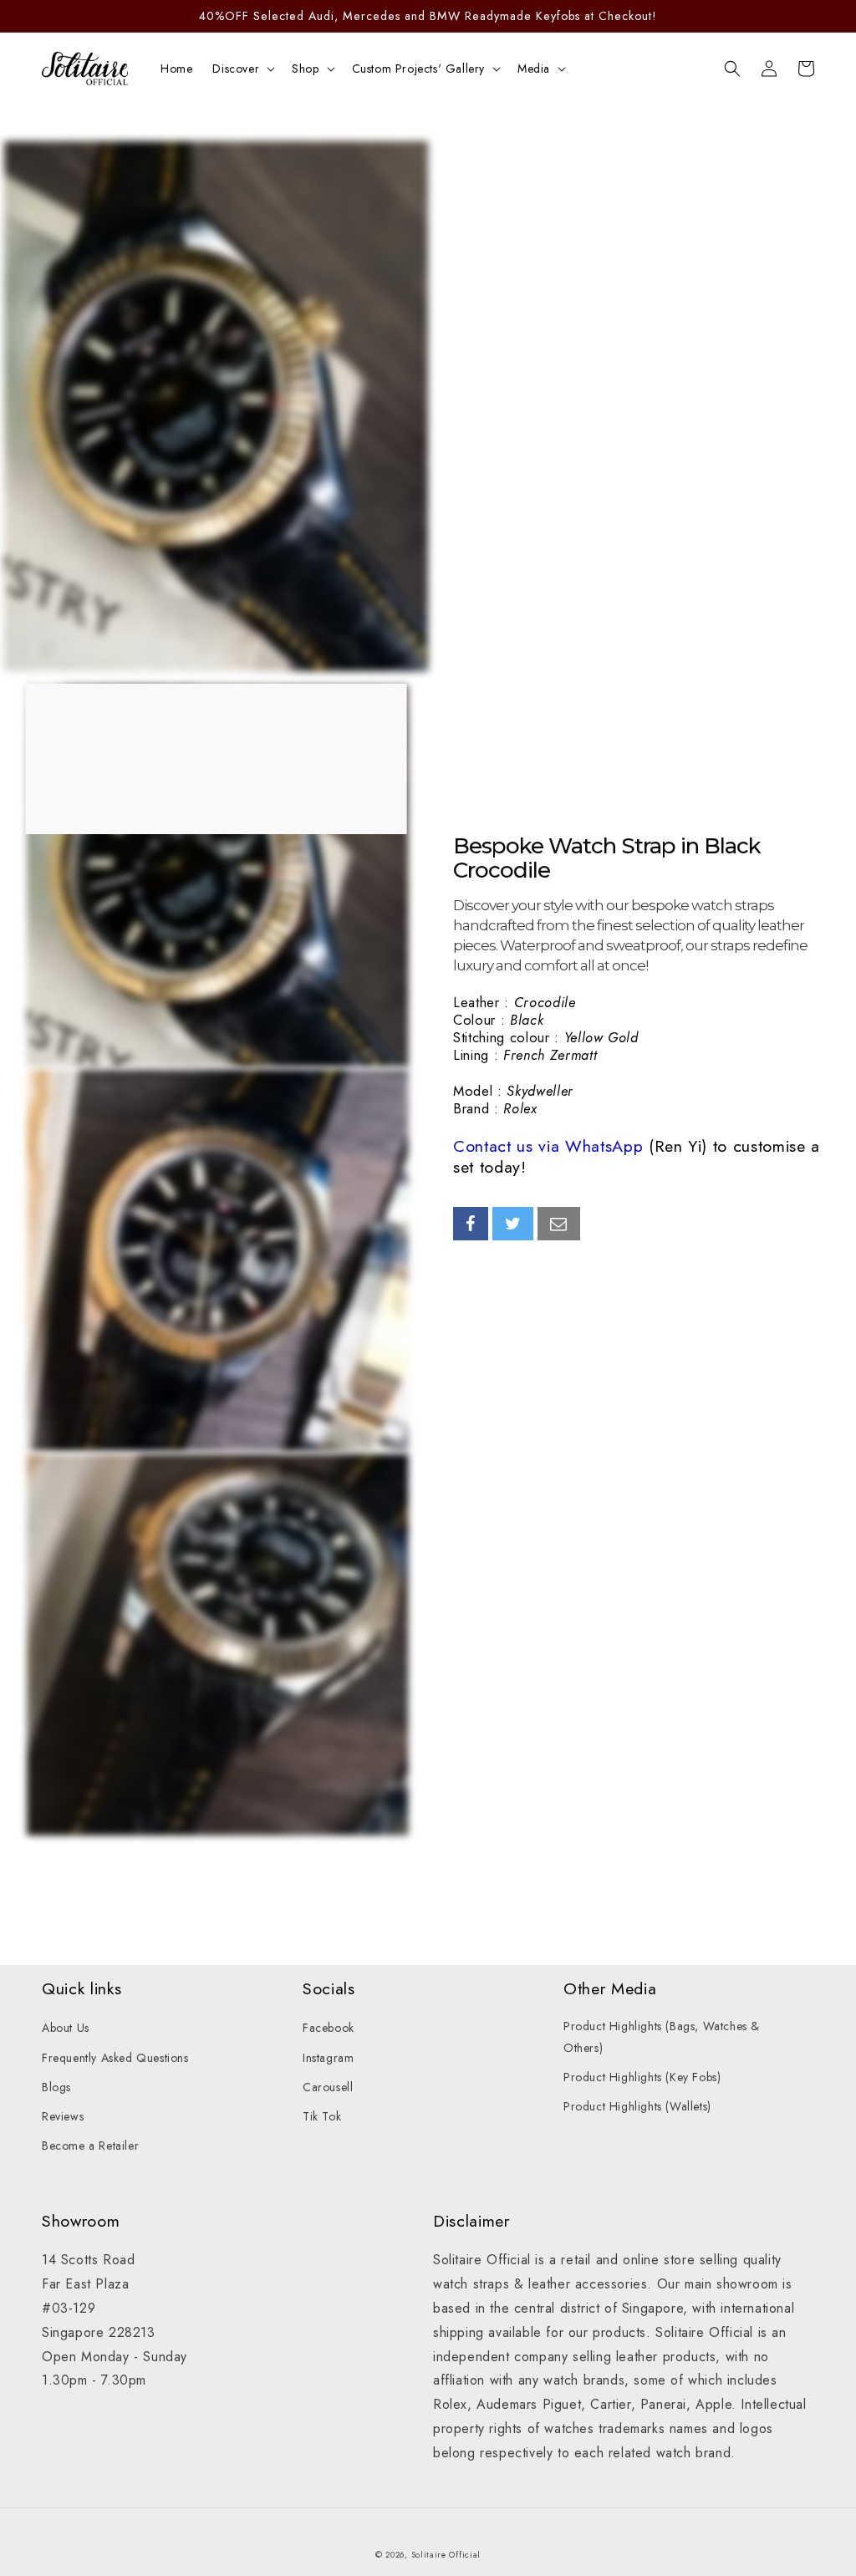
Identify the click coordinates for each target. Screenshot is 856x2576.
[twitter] (513, 1224)
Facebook (329, 2028)
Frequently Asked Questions (115, 2058)
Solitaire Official (446, 2555)
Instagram (328, 2058)
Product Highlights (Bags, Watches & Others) (662, 2036)
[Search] (732, 69)
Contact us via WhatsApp (548, 1146)
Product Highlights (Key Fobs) (642, 2077)
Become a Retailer (90, 2146)
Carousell (328, 2087)
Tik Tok (322, 2116)
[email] (559, 1224)
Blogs (56, 2087)
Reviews (63, 2116)
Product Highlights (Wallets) (637, 2106)
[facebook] (471, 1224)
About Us (66, 2028)
